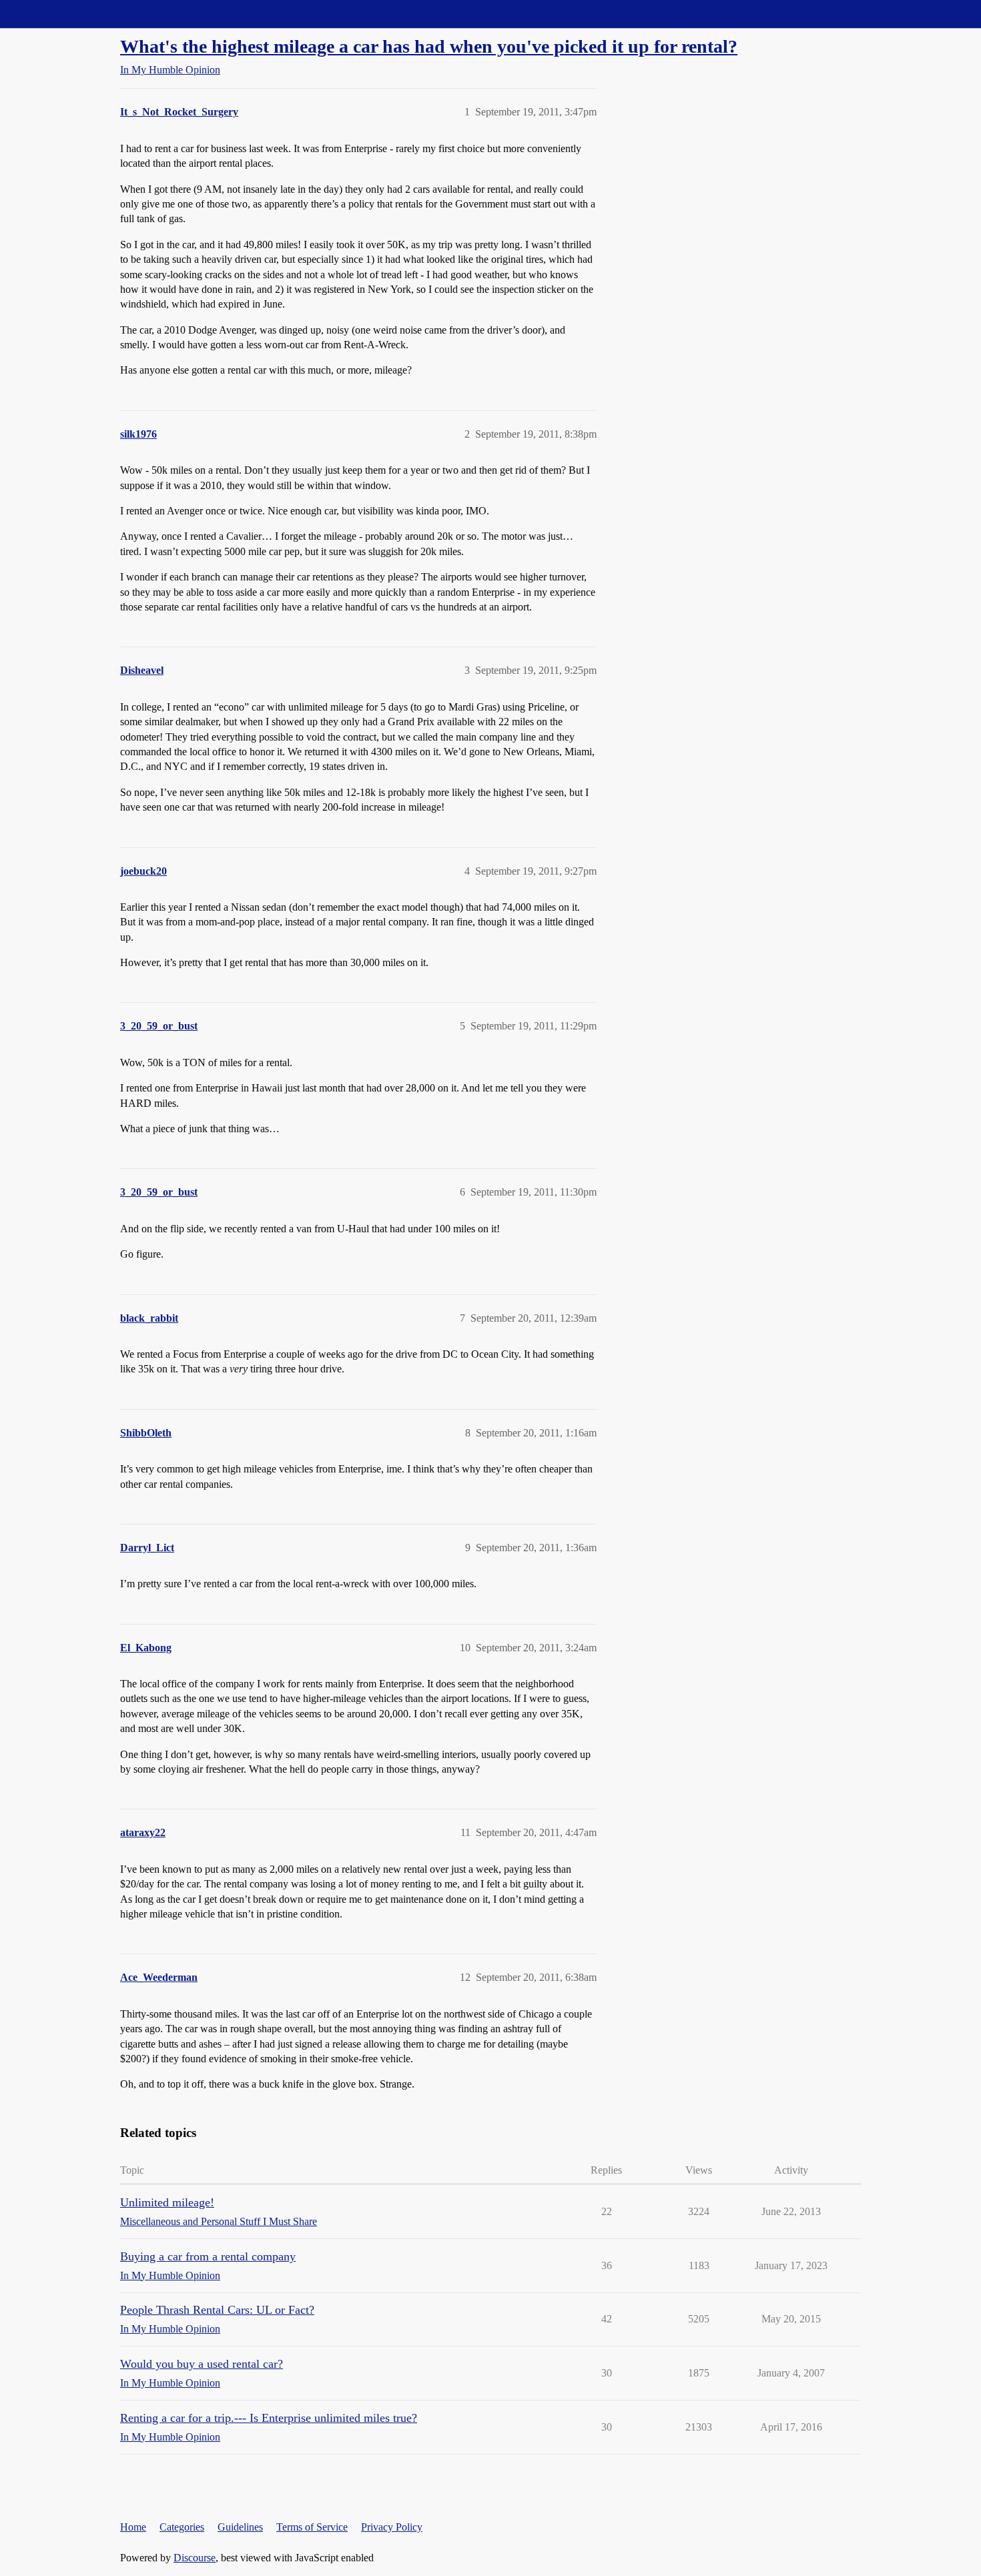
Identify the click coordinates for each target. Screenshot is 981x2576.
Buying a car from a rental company (208, 2256)
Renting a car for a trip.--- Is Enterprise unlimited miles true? (269, 2418)
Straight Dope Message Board (70, 14)
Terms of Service (312, 2527)
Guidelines (240, 2527)
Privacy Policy (392, 2527)
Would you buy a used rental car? (202, 2364)
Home (133, 2527)
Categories (182, 2527)
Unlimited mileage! (167, 2202)
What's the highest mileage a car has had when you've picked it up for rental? (429, 46)
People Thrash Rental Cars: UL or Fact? (217, 2310)
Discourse (195, 2558)
